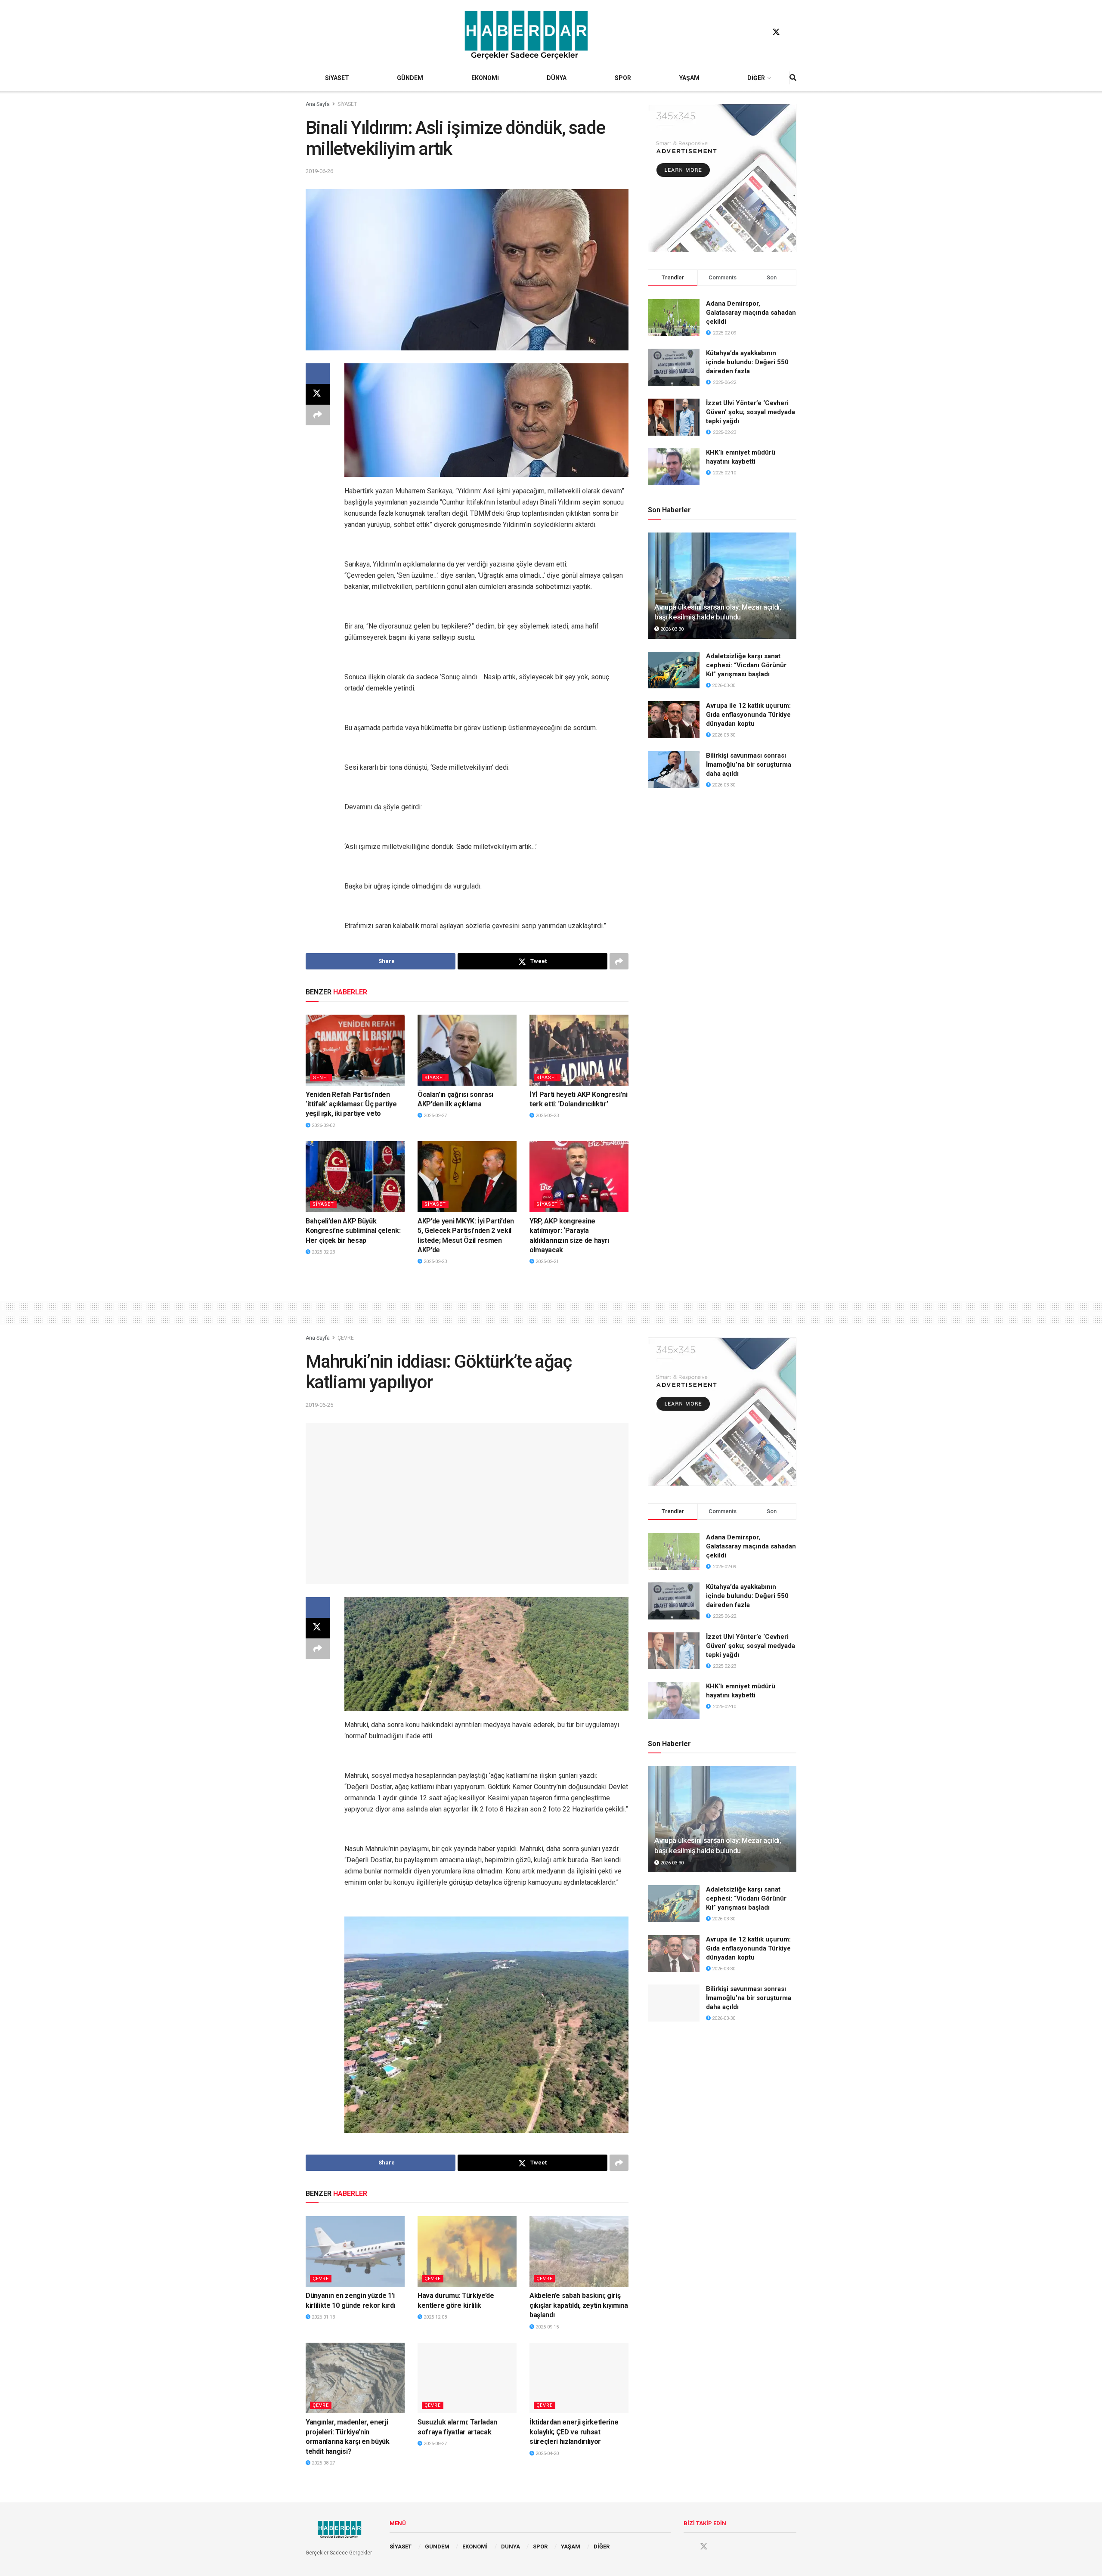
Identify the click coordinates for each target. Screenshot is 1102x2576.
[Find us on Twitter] (776, 32)
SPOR (623, 78)
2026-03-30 (671, 629)
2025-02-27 (435, 1116)
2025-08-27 (323, 2463)
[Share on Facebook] (318, 374)
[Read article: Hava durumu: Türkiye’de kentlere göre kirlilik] (467, 2251)
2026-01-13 (323, 2317)
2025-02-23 (546, 1116)
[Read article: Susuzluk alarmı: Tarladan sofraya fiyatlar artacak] (467, 2378)
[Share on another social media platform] (318, 415)
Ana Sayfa (318, 104)
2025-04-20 (546, 2454)
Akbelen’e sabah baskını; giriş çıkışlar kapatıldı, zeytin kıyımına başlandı (579, 2305)
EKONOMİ (485, 78)
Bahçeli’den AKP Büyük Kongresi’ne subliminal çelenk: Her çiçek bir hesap (353, 1231)
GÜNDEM (410, 78)
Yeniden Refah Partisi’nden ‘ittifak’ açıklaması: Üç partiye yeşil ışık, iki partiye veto (351, 1104)
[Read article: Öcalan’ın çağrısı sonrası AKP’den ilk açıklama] (467, 1050)
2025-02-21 (546, 1262)
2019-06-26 (319, 171)
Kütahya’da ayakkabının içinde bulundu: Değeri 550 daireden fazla (747, 362)
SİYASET (337, 78)
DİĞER (756, 78)
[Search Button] (793, 78)
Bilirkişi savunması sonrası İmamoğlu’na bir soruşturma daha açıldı (749, 765)
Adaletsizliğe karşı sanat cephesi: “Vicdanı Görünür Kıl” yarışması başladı (746, 665)
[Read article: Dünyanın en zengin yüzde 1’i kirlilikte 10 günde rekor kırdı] (355, 2251)
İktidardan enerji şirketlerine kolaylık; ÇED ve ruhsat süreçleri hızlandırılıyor (574, 2432)
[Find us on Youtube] (792, 32)
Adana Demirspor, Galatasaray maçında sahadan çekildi (751, 313)
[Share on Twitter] (318, 394)
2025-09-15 (546, 2327)
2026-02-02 (323, 1125)
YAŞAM (689, 78)
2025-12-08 (435, 2317)
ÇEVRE (346, 1338)
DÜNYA (557, 78)
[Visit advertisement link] (722, 178)
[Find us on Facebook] (760, 32)
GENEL (321, 1078)
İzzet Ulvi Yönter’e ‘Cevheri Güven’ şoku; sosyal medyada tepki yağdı (751, 412)
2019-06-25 (319, 1405)
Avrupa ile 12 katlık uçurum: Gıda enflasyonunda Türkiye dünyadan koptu (748, 715)
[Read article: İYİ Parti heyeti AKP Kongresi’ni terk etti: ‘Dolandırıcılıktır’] (579, 1050)
